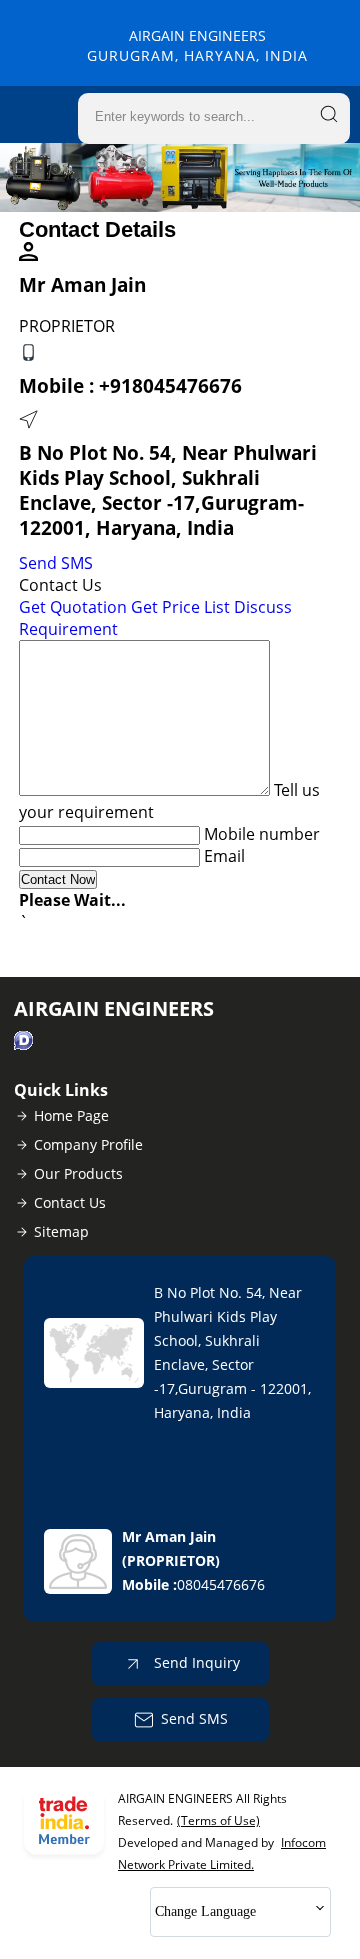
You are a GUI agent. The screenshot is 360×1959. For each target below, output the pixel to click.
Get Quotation (73, 607)
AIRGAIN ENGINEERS (197, 45)
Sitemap (61, 1231)
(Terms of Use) (218, 1820)
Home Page (71, 1115)
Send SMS (56, 563)
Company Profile (88, 1144)
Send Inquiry (195, 1662)
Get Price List (180, 607)
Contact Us (70, 1202)
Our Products (78, 1173)
